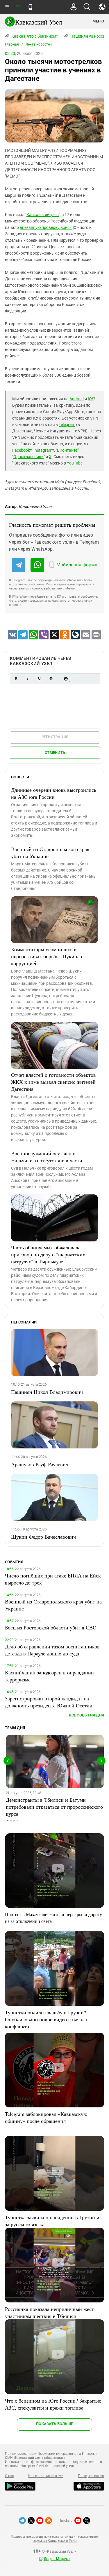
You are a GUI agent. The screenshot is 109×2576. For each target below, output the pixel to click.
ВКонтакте (67, 450)
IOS (91, 399)
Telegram (67, 425)
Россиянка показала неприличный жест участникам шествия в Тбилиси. (49, 2312)
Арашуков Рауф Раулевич (40, 1464)
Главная (12, 44)
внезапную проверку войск (46, 227)
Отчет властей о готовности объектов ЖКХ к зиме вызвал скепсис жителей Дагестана (53, 1082)
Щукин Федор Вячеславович (43, 1537)
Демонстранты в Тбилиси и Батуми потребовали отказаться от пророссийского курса (54, 1807)
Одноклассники (28, 457)
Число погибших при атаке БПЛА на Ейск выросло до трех (53, 1579)
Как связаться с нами (46, 2476)
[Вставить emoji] (66, 679)
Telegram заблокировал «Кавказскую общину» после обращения (46, 2117)
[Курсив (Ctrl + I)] (28, 679)
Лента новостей (39, 44)
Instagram (43, 450)
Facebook (21, 450)
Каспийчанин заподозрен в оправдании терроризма (49, 1676)
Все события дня (86, 1715)
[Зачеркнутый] (51, 679)
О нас (9, 2476)
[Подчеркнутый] (39, 679)
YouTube (75, 463)
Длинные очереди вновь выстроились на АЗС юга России (54, 793)
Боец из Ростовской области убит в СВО (51, 1627)
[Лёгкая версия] (30, 7)
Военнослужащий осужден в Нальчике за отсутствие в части (47, 1157)
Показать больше (54, 2424)
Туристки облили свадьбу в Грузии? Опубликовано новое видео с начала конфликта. (46, 2019)
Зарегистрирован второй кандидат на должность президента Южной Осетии (49, 1702)
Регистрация (55, 737)
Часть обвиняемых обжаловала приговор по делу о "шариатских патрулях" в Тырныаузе (48, 1254)
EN (18, 6)
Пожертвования (91, 2476)
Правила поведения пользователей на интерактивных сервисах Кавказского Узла (54, 2539)
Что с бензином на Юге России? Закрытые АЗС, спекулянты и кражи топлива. (53, 2404)
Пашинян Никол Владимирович (47, 1392)
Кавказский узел (43, 215)
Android (77, 399)
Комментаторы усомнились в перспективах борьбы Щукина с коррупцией (47, 956)
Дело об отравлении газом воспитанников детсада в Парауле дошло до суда (52, 1650)
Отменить (55, 753)
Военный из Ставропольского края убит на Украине (50, 853)
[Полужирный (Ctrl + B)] (16, 679)
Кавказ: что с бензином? (34, 36)
